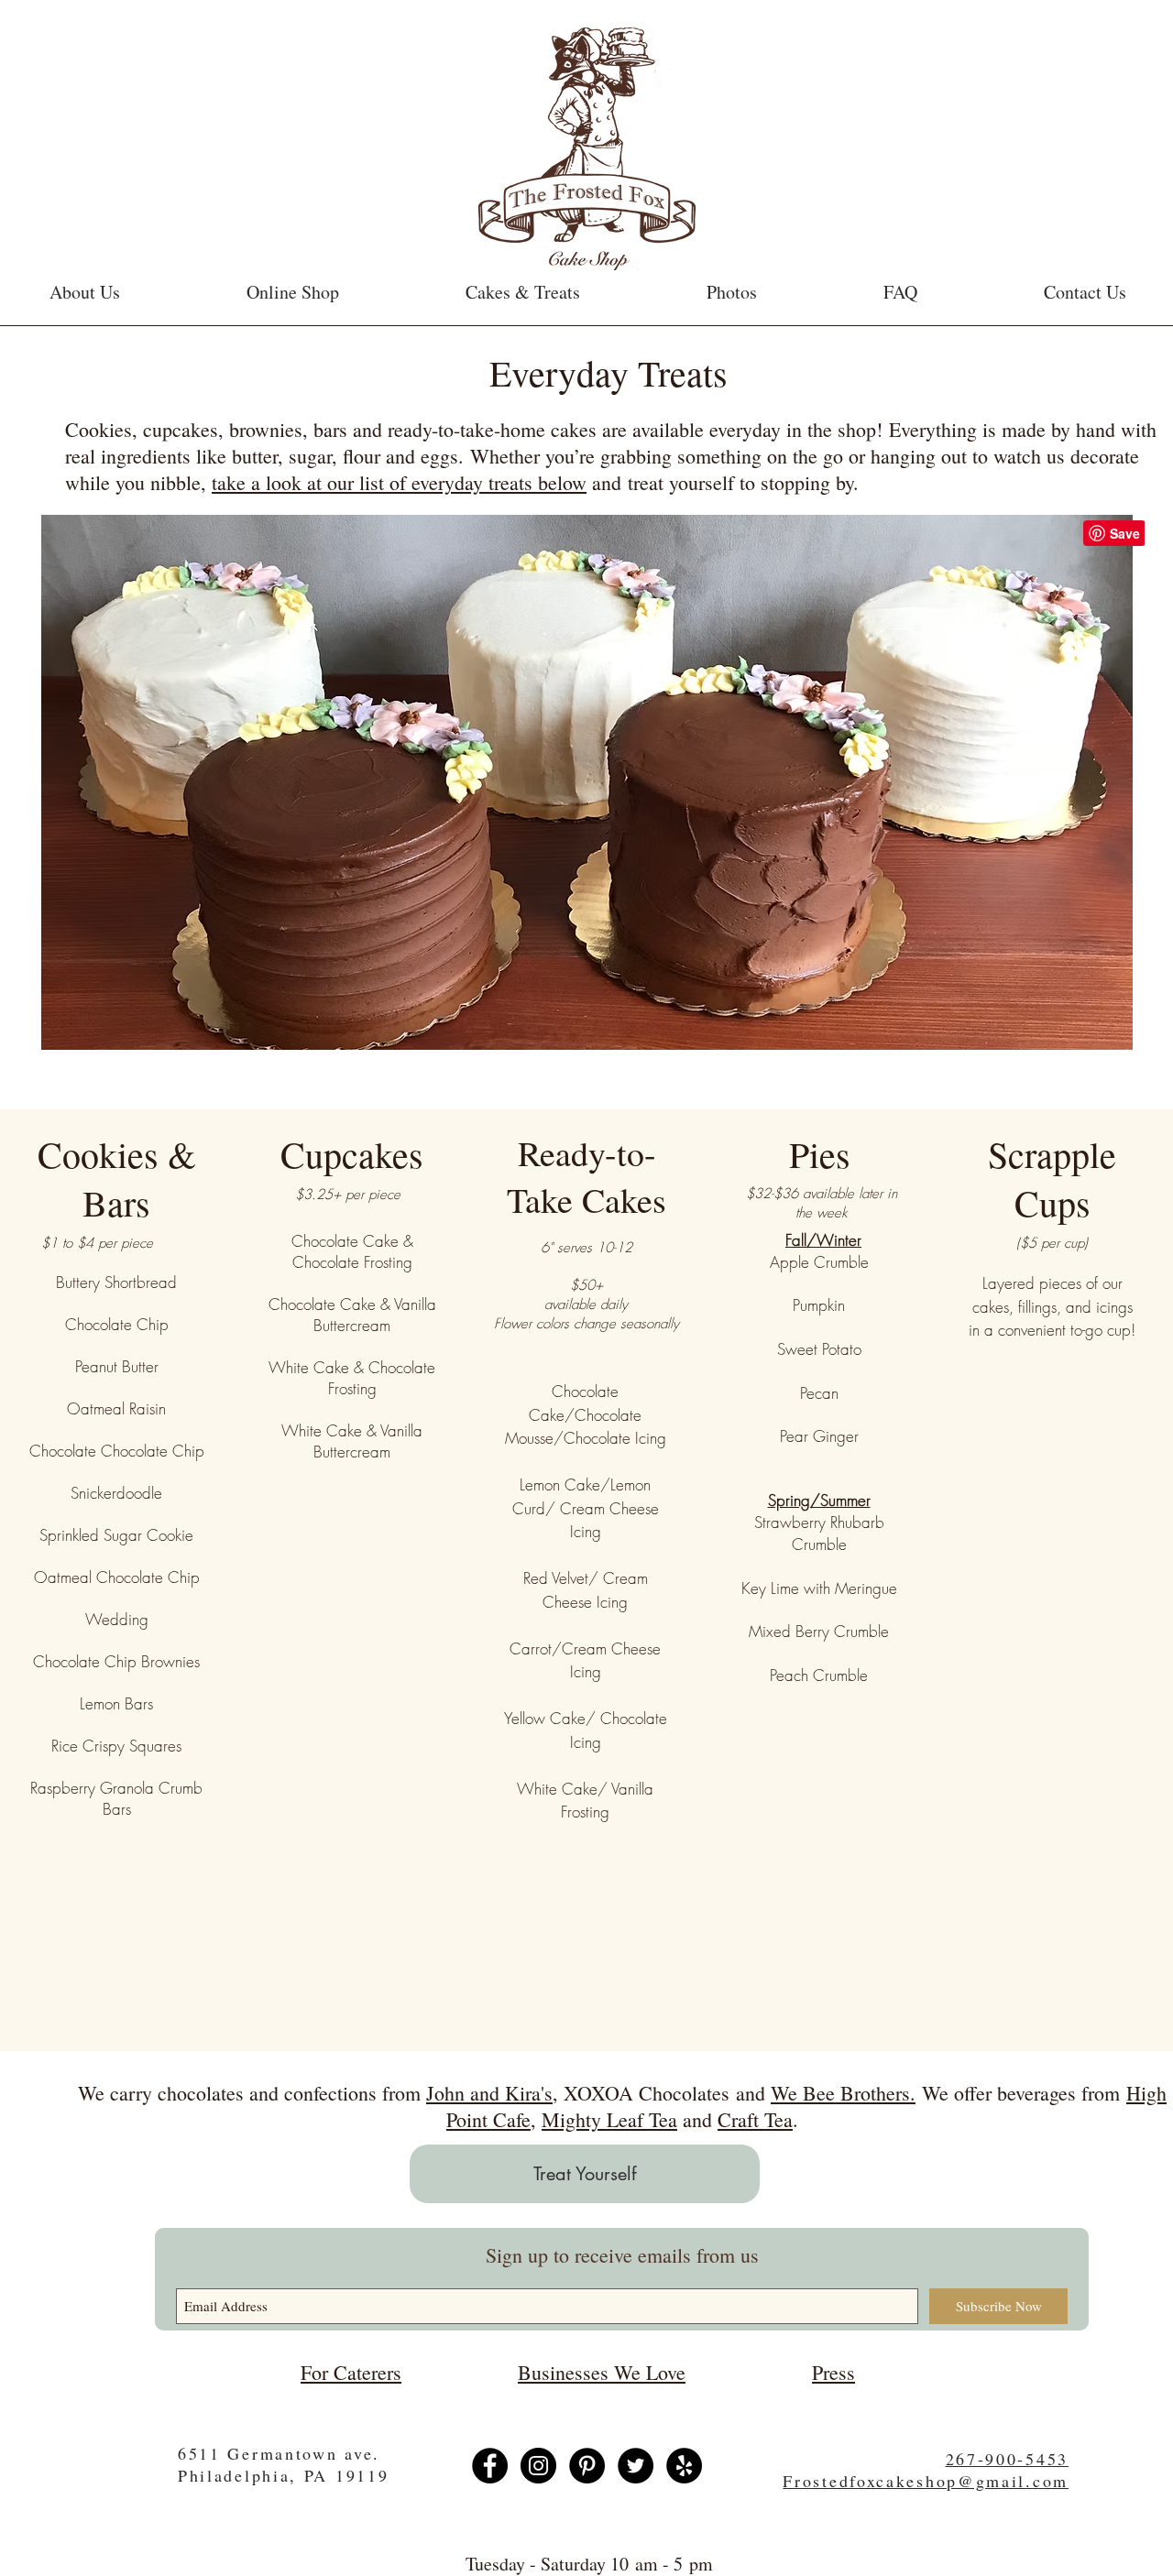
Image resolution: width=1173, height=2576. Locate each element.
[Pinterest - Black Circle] (587, 2466)
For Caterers (351, 2372)
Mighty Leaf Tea (609, 2119)
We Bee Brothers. (843, 2093)
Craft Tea (755, 2119)
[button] (523, 292)
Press (833, 2372)
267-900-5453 (1007, 2459)
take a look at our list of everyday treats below (399, 482)
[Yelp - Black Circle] (684, 2466)
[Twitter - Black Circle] (636, 2466)
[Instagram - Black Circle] (538, 2466)
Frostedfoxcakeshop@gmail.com (926, 2481)
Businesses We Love (602, 2372)
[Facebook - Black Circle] (490, 2466)
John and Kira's (489, 2093)
